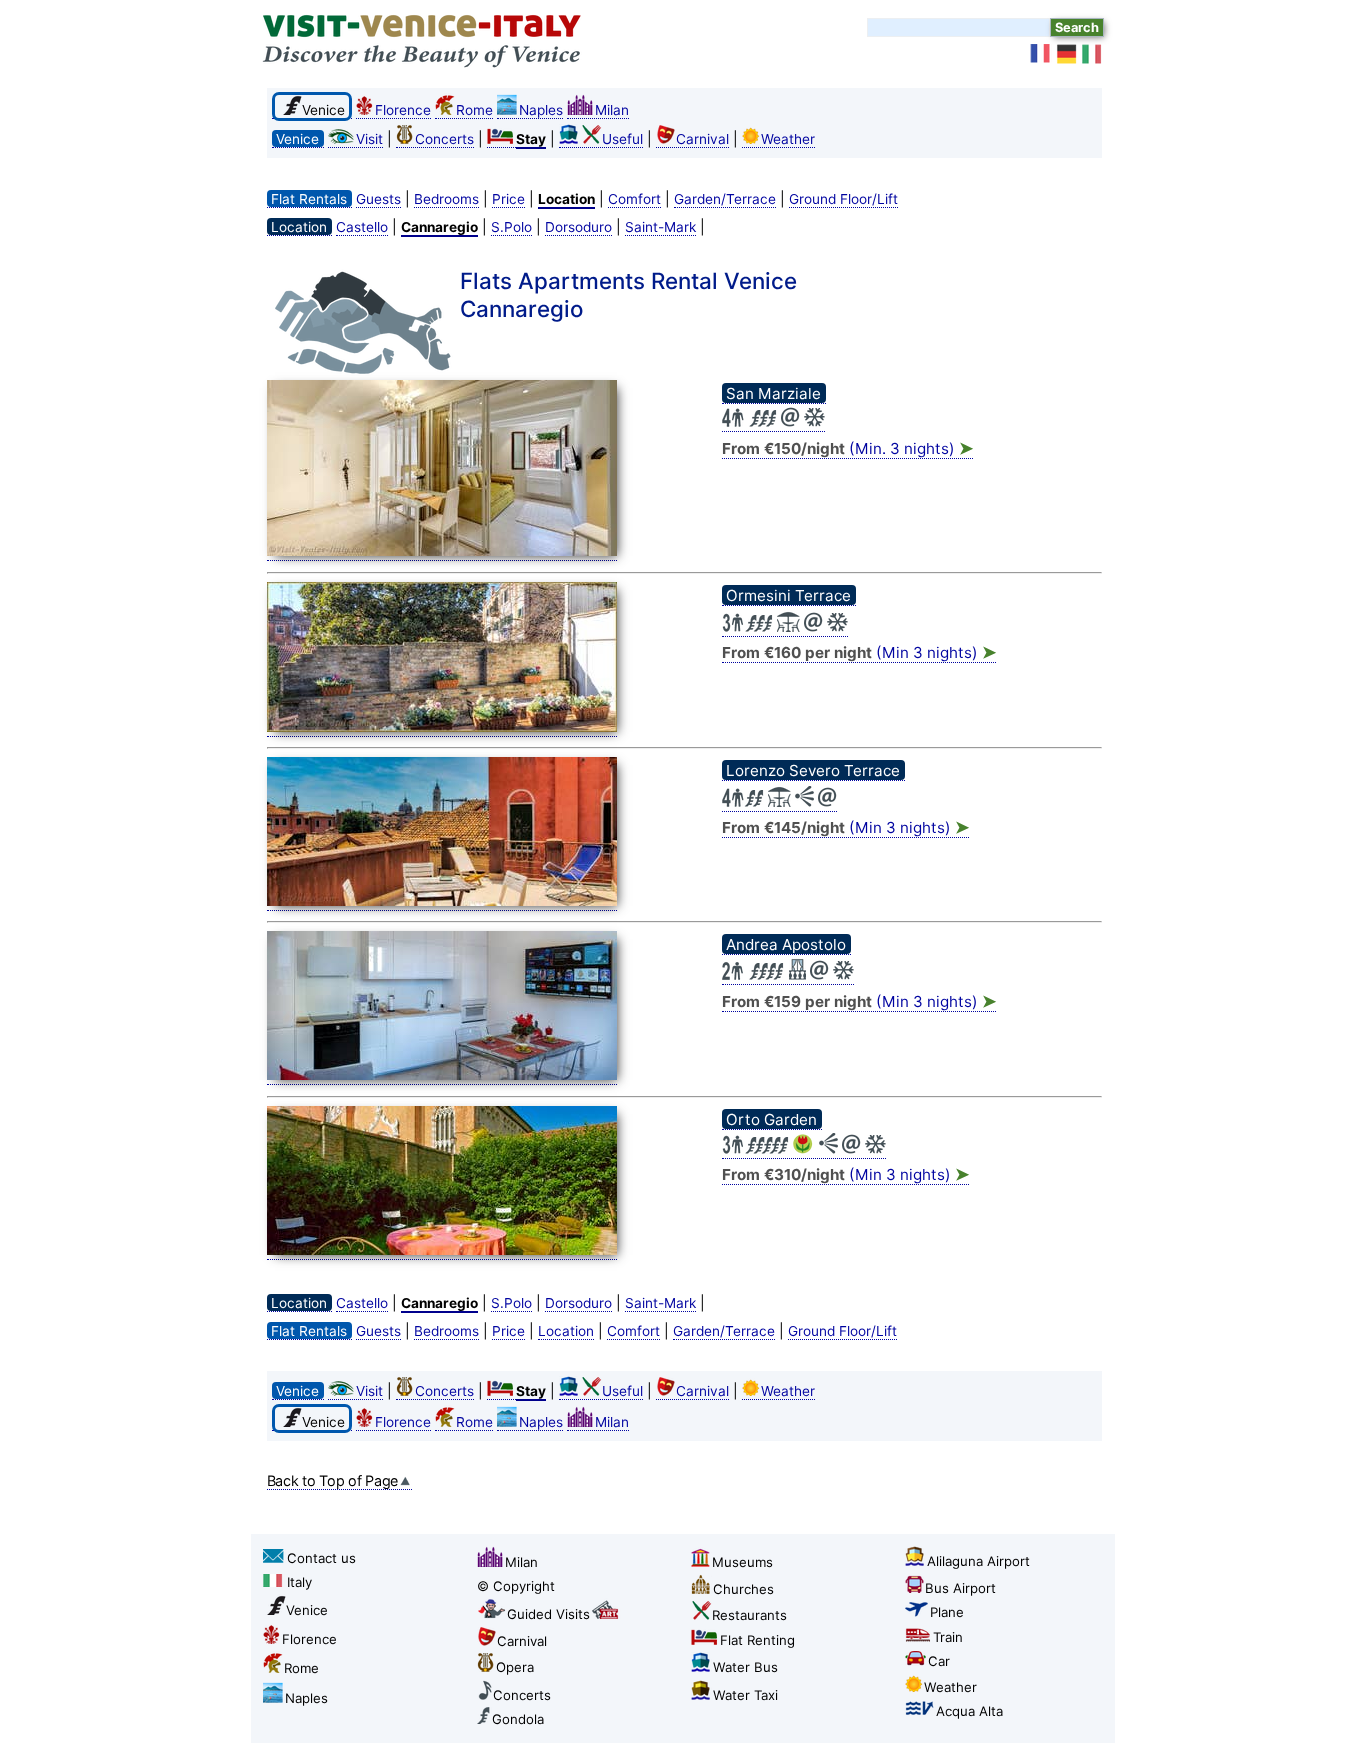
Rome (474, 110)
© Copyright (516, 1586)
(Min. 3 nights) (847, 448)
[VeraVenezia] (1093, 54)
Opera (515, 1667)
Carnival (702, 139)
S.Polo (511, 227)
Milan (612, 110)
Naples (541, 110)
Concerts (444, 139)
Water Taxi (745, 1695)
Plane (947, 1612)
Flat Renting (757, 1640)
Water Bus (745, 1667)
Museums (742, 1562)
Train (948, 1637)
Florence (403, 110)
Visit (369, 139)
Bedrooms (446, 199)
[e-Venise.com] (1041, 54)
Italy (299, 1582)
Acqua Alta (969, 1711)
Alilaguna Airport (978, 1561)
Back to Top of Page (333, 1480)
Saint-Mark (660, 227)
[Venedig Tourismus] (1067, 54)
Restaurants (749, 1615)
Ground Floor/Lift (843, 199)
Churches (743, 1589)
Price (508, 199)
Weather (788, 139)
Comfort (634, 199)
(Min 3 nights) (859, 652)
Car (939, 1661)
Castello (362, 227)
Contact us (321, 1558)
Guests (378, 199)
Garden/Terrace (725, 199)
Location (566, 1331)
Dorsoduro (578, 227)
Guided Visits (548, 1614)
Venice (307, 1610)
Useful (622, 139)
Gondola (518, 1719)
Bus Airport (960, 1588)
